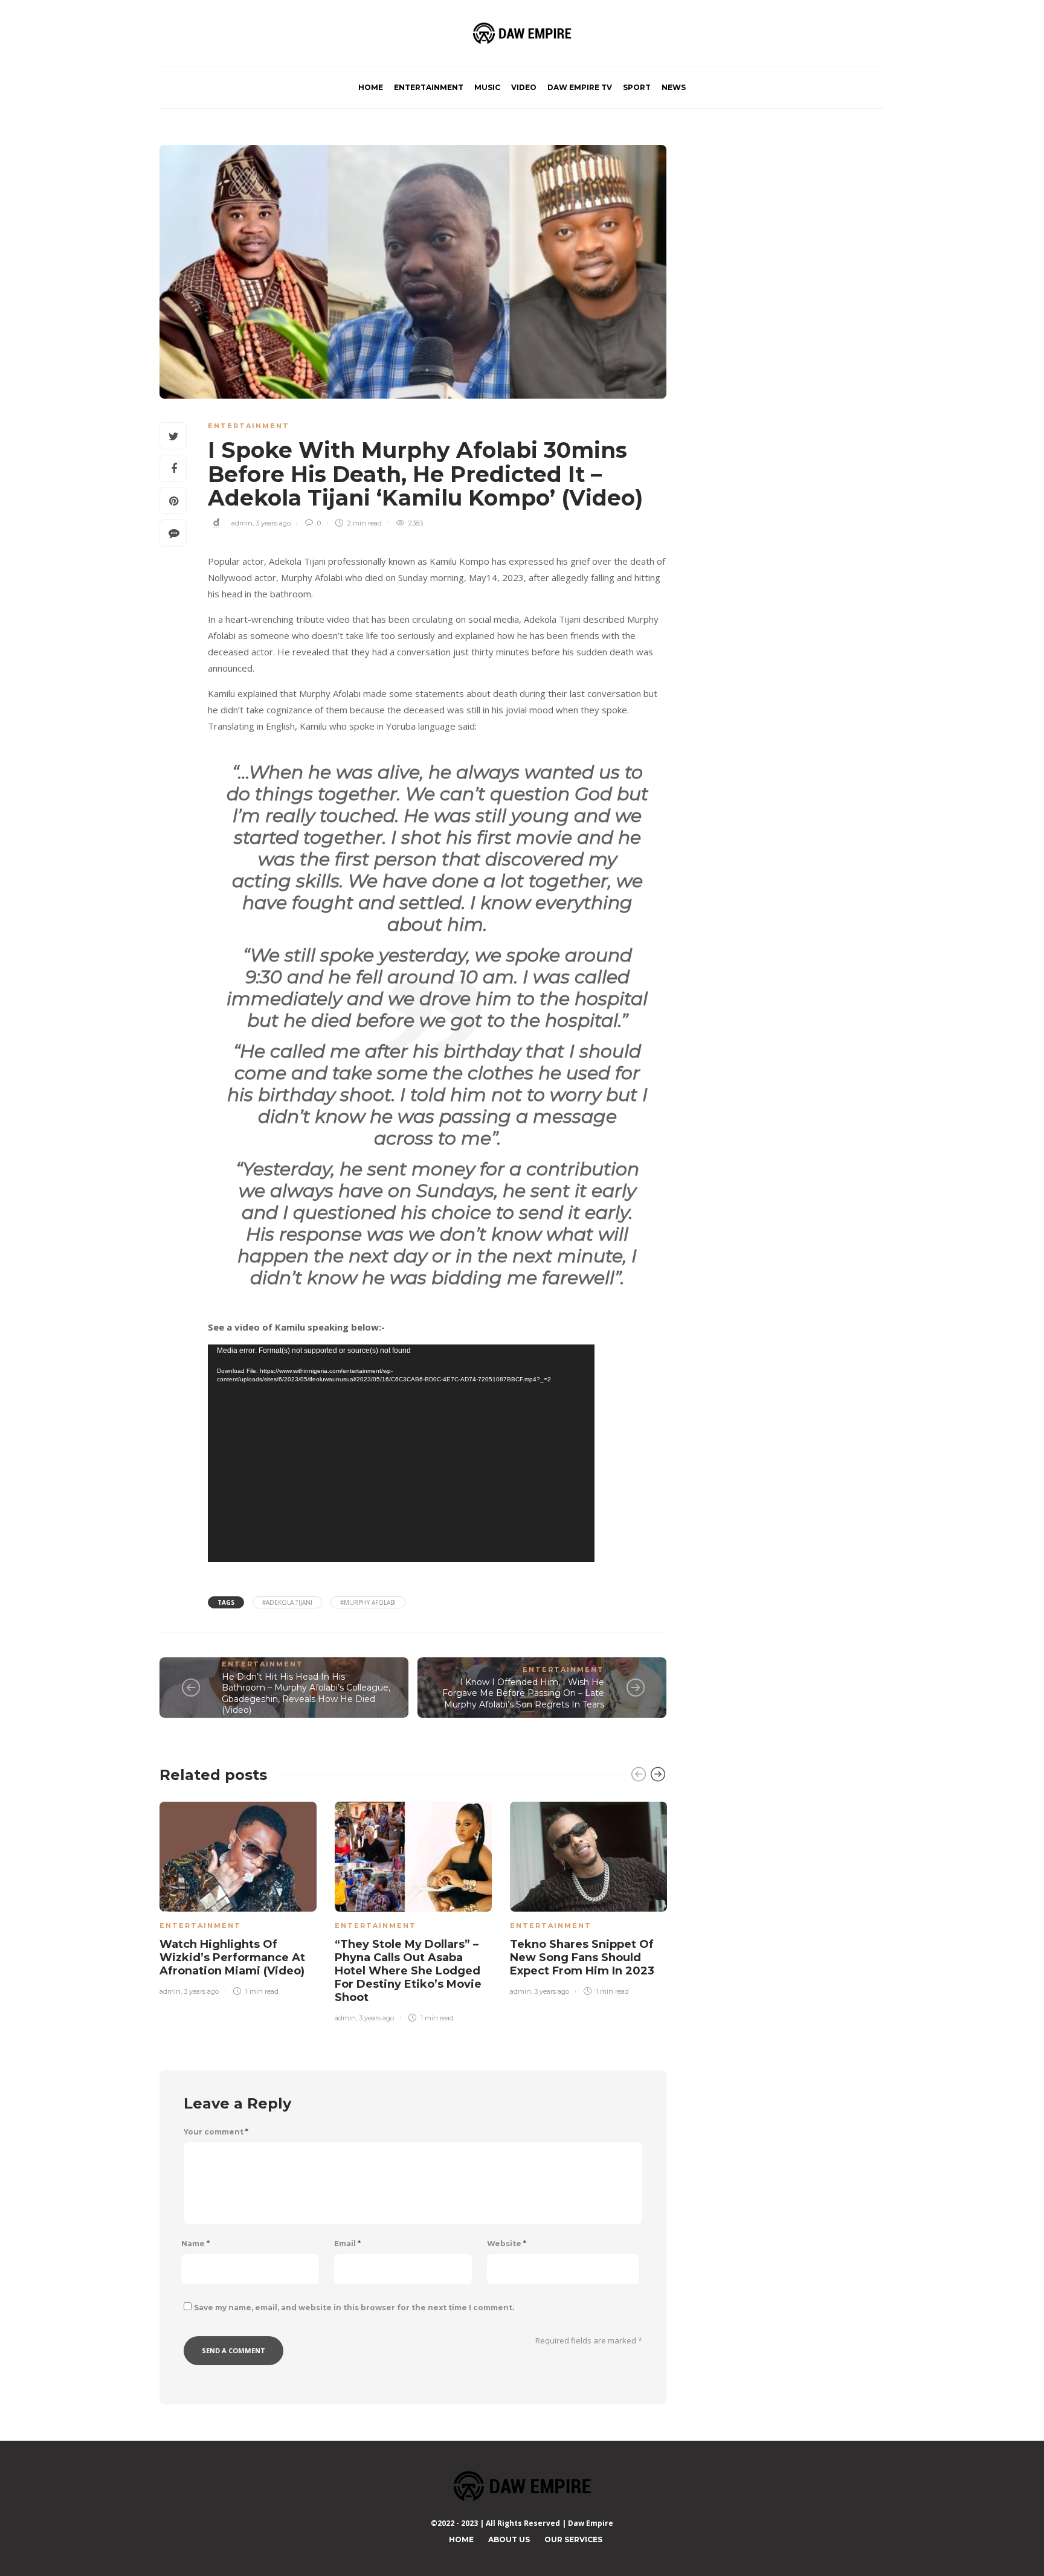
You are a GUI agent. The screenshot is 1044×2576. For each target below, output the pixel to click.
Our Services (573, 2539)
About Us (509, 2539)
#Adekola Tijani (287, 1602)
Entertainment (429, 87)
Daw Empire (591, 2523)
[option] (238, 1896)
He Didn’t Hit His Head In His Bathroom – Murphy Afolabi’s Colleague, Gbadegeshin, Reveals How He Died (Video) (306, 1694)
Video (524, 87)
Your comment (216, 2132)
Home (371, 87)
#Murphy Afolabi (368, 1602)
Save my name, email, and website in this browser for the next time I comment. (354, 2308)
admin (242, 523)
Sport (637, 87)
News (674, 87)
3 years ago (273, 523)
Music (487, 87)
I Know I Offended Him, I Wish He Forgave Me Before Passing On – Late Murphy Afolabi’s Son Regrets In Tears (523, 1693)
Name (195, 2244)
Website (507, 2244)
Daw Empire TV (580, 87)
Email (347, 2244)
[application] (401, 1453)
